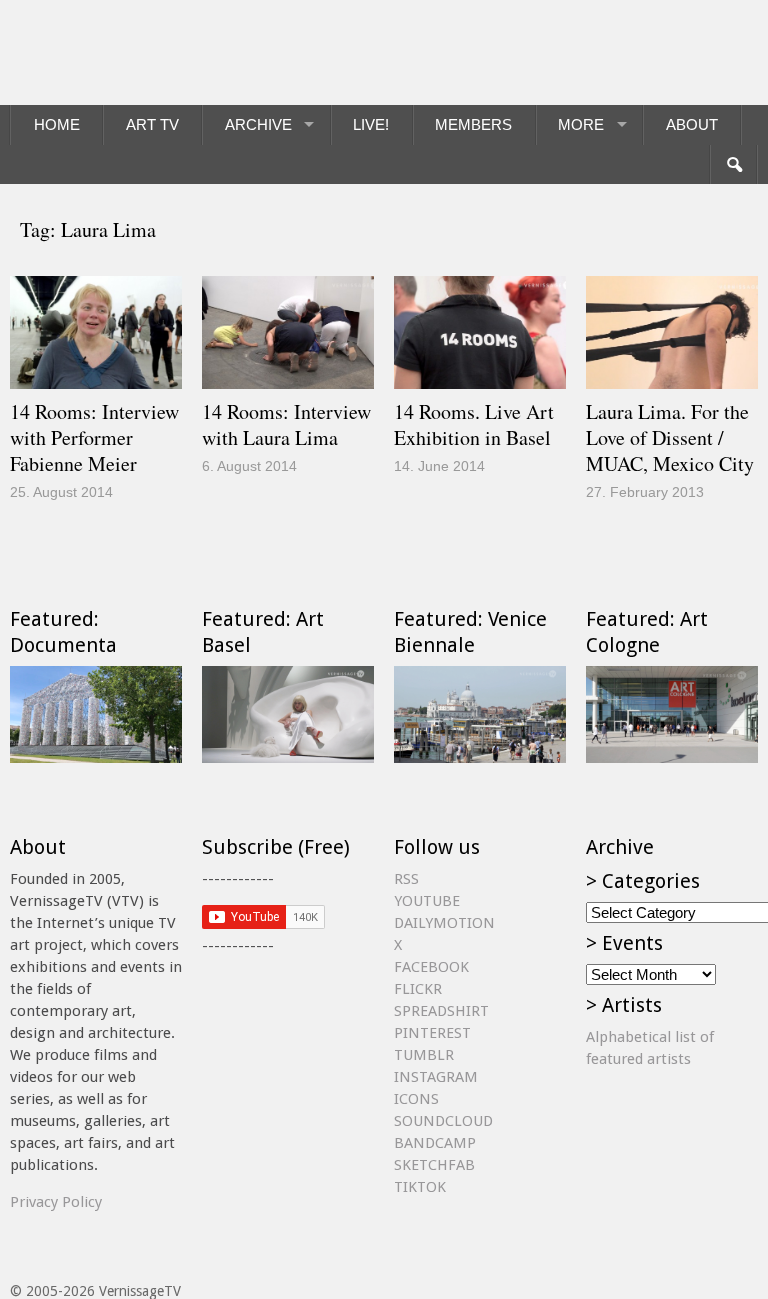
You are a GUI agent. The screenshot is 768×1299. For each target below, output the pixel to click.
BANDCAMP (435, 1143)
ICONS (416, 1099)
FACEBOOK (431, 967)
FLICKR (418, 989)
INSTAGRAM (436, 1077)
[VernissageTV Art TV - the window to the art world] (110, 52)
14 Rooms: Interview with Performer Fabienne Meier (94, 437)
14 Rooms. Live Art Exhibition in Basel (474, 424)
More (581, 124)
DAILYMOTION (444, 923)
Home (57, 124)
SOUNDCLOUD (443, 1121)
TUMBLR (424, 1055)
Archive (258, 124)
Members (473, 124)
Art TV (152, 124)
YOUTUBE (427, 901)
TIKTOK (420, 1187)
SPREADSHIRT (441, 1011)
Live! (371, 124)
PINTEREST (432, 1033)
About (692, 124)
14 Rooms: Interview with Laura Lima (286, 424)
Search (733, 165)
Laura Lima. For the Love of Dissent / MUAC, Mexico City (670, 437)
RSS (406, 879)
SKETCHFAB (434, 1165)
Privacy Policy (56, 1202)
